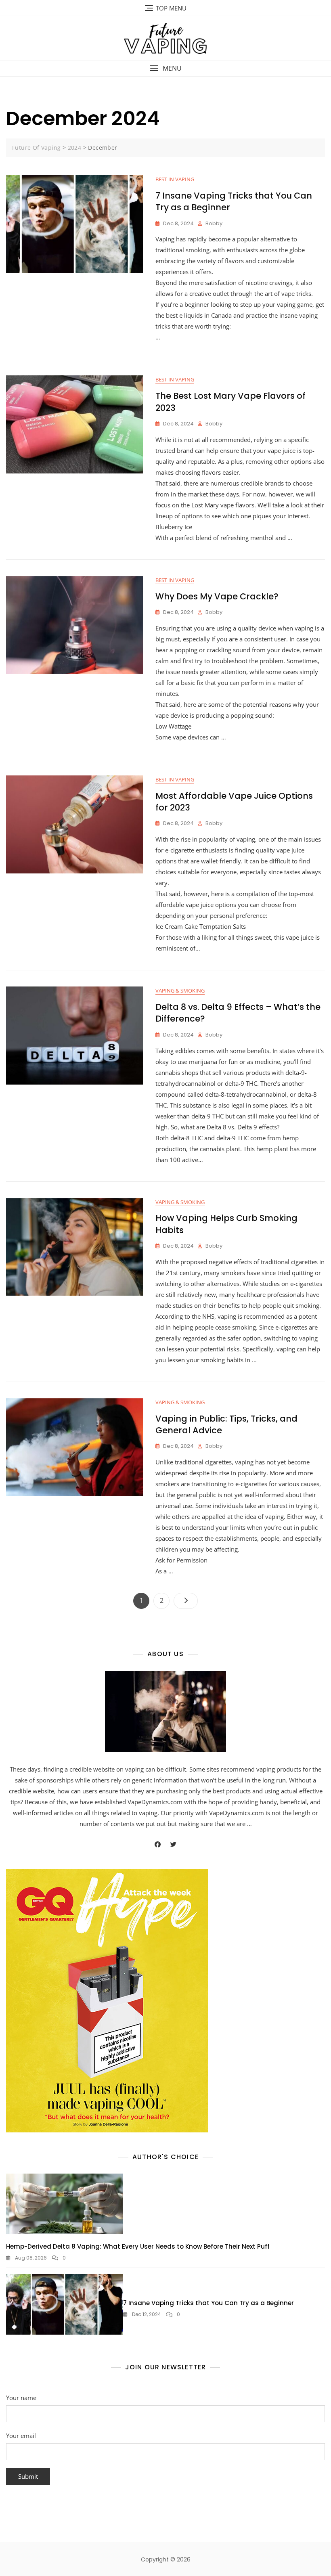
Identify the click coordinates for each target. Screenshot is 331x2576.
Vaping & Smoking (180, 991)
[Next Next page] (186, 1601)
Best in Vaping (175, 179)
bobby (214, 223)
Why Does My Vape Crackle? (217, 596)
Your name (21, 2398)
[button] (165, 68)
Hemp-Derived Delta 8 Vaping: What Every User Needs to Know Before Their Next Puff (138, 2246)
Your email (21, 2436)
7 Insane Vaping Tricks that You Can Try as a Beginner (208, 2303)
